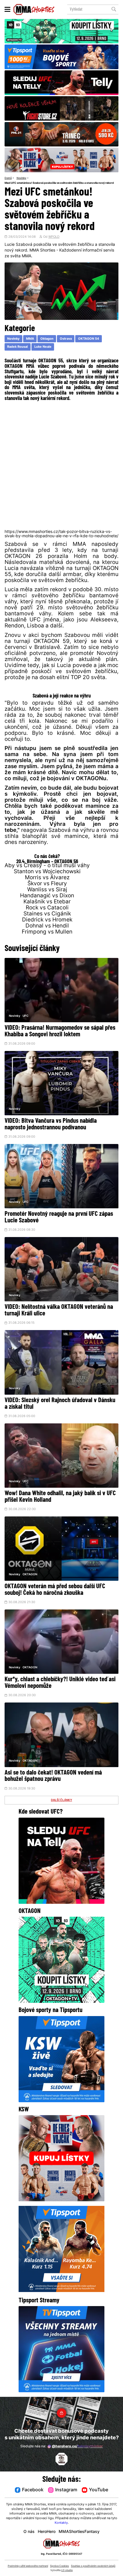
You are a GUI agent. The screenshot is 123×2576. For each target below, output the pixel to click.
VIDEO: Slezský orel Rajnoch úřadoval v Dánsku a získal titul (60, 1404)
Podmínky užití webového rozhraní (28, 2566)
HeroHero (47, 2532)
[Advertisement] (61, 465)
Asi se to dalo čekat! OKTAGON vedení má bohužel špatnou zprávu (53, 1776)
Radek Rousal (17, 347)
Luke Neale (43, 347)
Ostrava (66, 339)
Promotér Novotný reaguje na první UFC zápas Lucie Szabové (59, 1218)
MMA (30, 339)
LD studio (67, 2570)
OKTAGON (30, 1575)
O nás (29, 2532)
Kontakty (61, 2523)
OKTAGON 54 (89, 339)
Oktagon (47, 339)
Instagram (66, 2490)
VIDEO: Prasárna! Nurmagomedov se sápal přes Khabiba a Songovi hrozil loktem (60, 1031)
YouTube (99, 2490)
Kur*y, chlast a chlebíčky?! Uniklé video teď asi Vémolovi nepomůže (60, 1683)
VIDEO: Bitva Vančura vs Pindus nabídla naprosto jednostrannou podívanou (51, 1124)
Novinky (21, 178)
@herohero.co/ (77, 2446)
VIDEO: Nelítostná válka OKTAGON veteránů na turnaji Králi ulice (59, 1311)
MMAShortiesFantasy (79, 2532)
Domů (8, 178)
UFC (25, 1016)
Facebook (33, 2490)
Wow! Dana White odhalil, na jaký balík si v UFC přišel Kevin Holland (60, 1497)
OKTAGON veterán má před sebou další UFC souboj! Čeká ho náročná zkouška (55, 1590)
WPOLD (54, 237)
